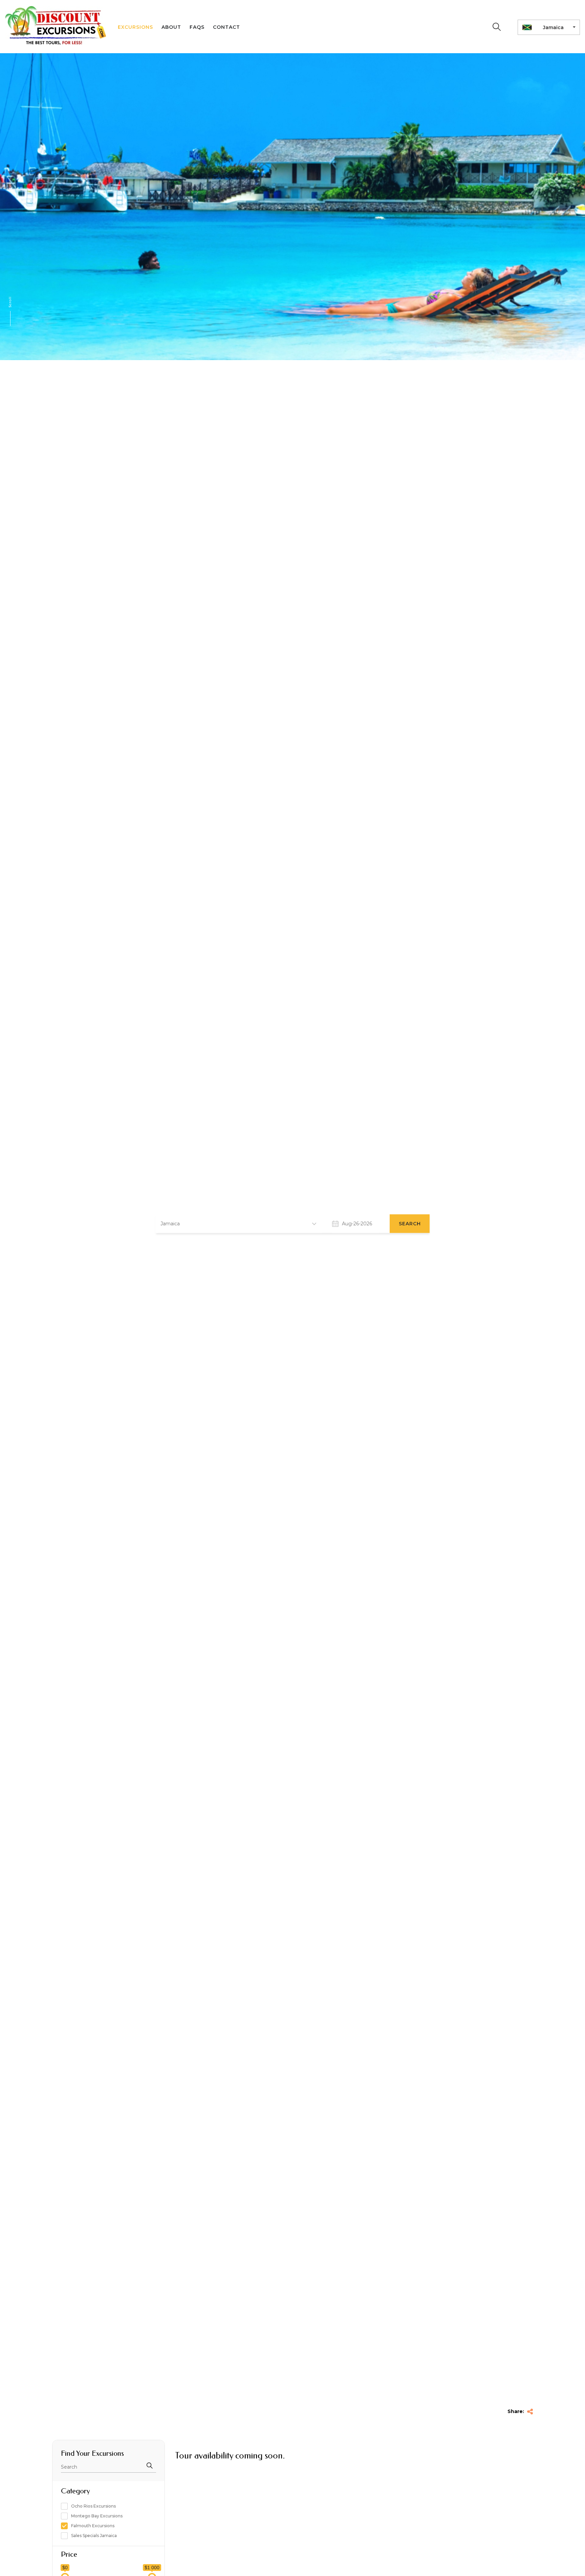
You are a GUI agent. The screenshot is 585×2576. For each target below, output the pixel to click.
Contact (226, 27)
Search (410, 1224)
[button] (239, 1223)
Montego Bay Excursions (97, 2516)
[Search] (497, 27)
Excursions (135, 27)
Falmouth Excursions (93, 2526)
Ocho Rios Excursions (93, 2506)
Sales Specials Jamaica (94, 2536)
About (171, 27)
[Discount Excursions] (56, 26)
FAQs (197, 27)
